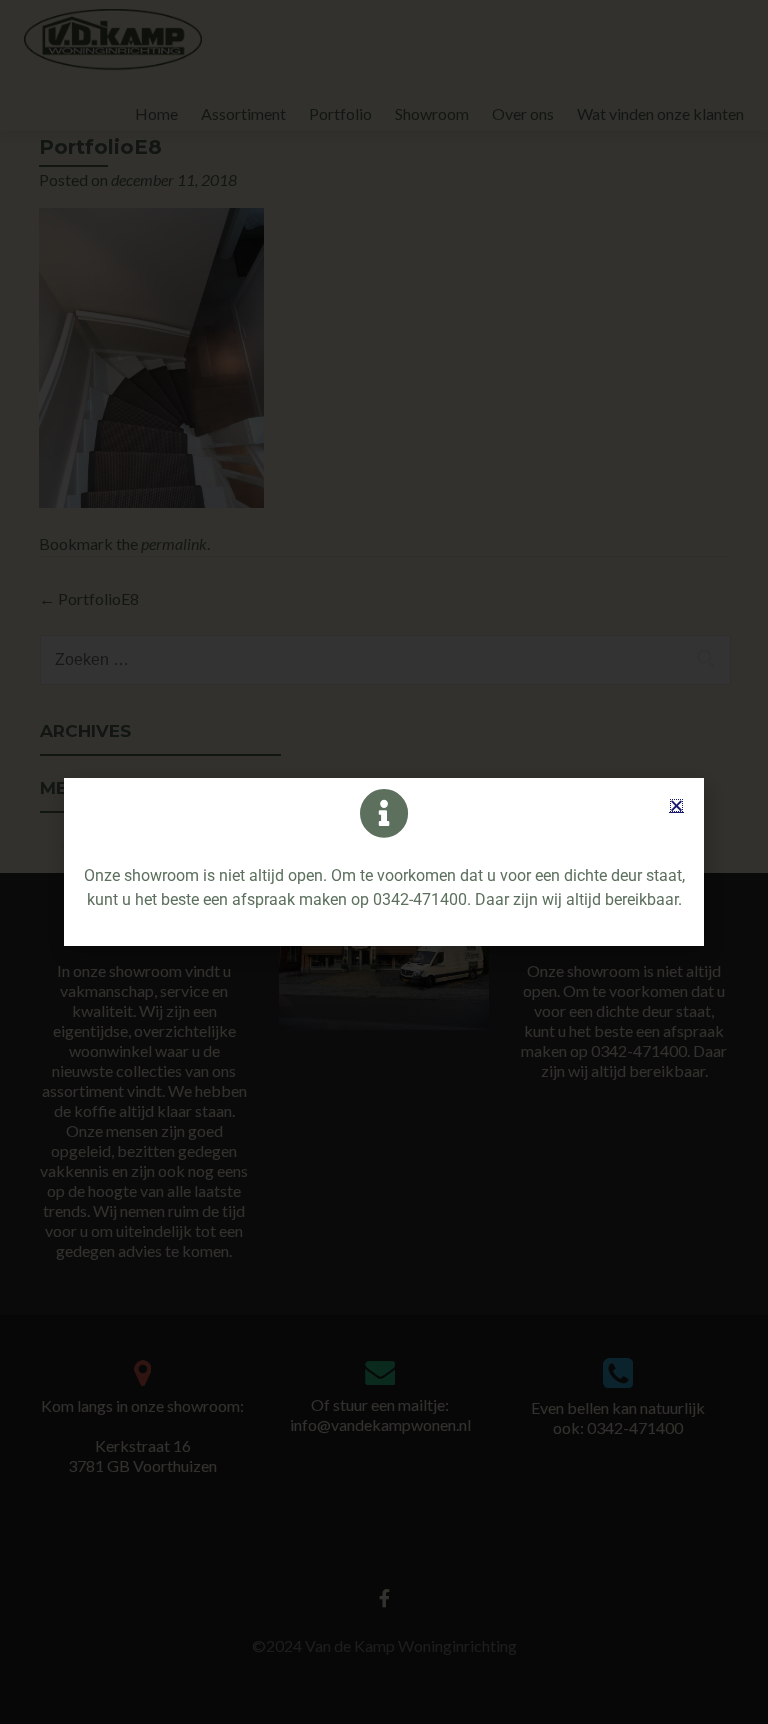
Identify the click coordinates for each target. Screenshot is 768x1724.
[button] (676, 805)
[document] (384, 862)
